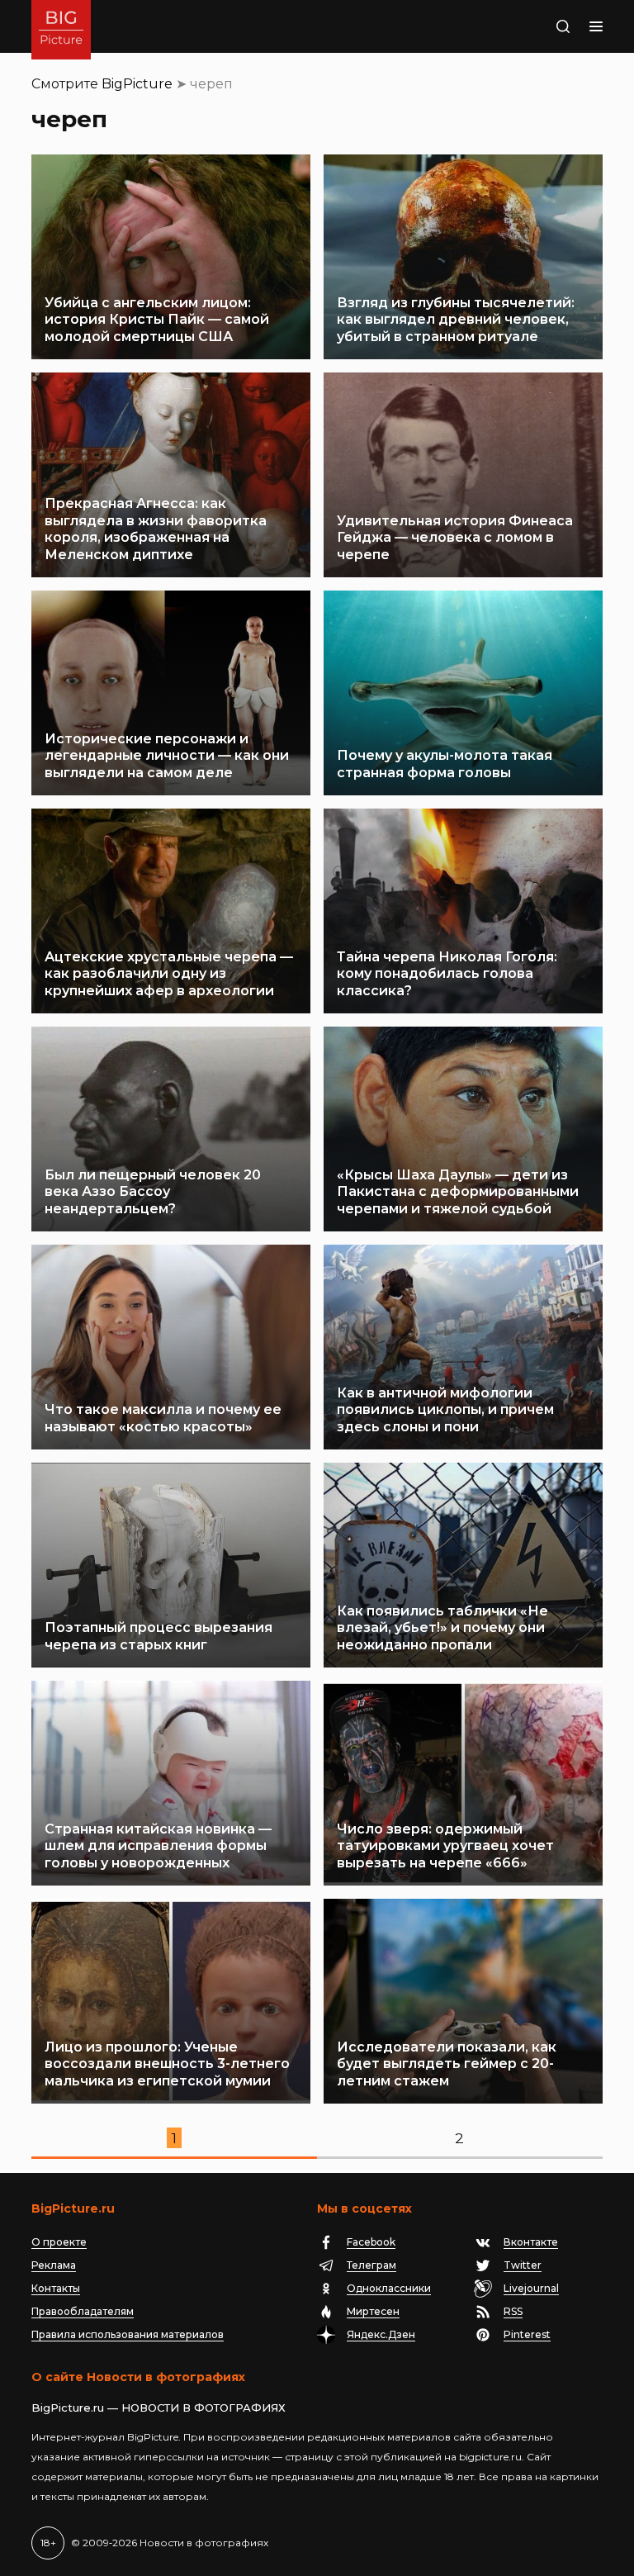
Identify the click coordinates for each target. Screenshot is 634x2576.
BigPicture (137, 84)
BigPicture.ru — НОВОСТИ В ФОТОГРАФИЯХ (158, 2408)
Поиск (546, 26)
